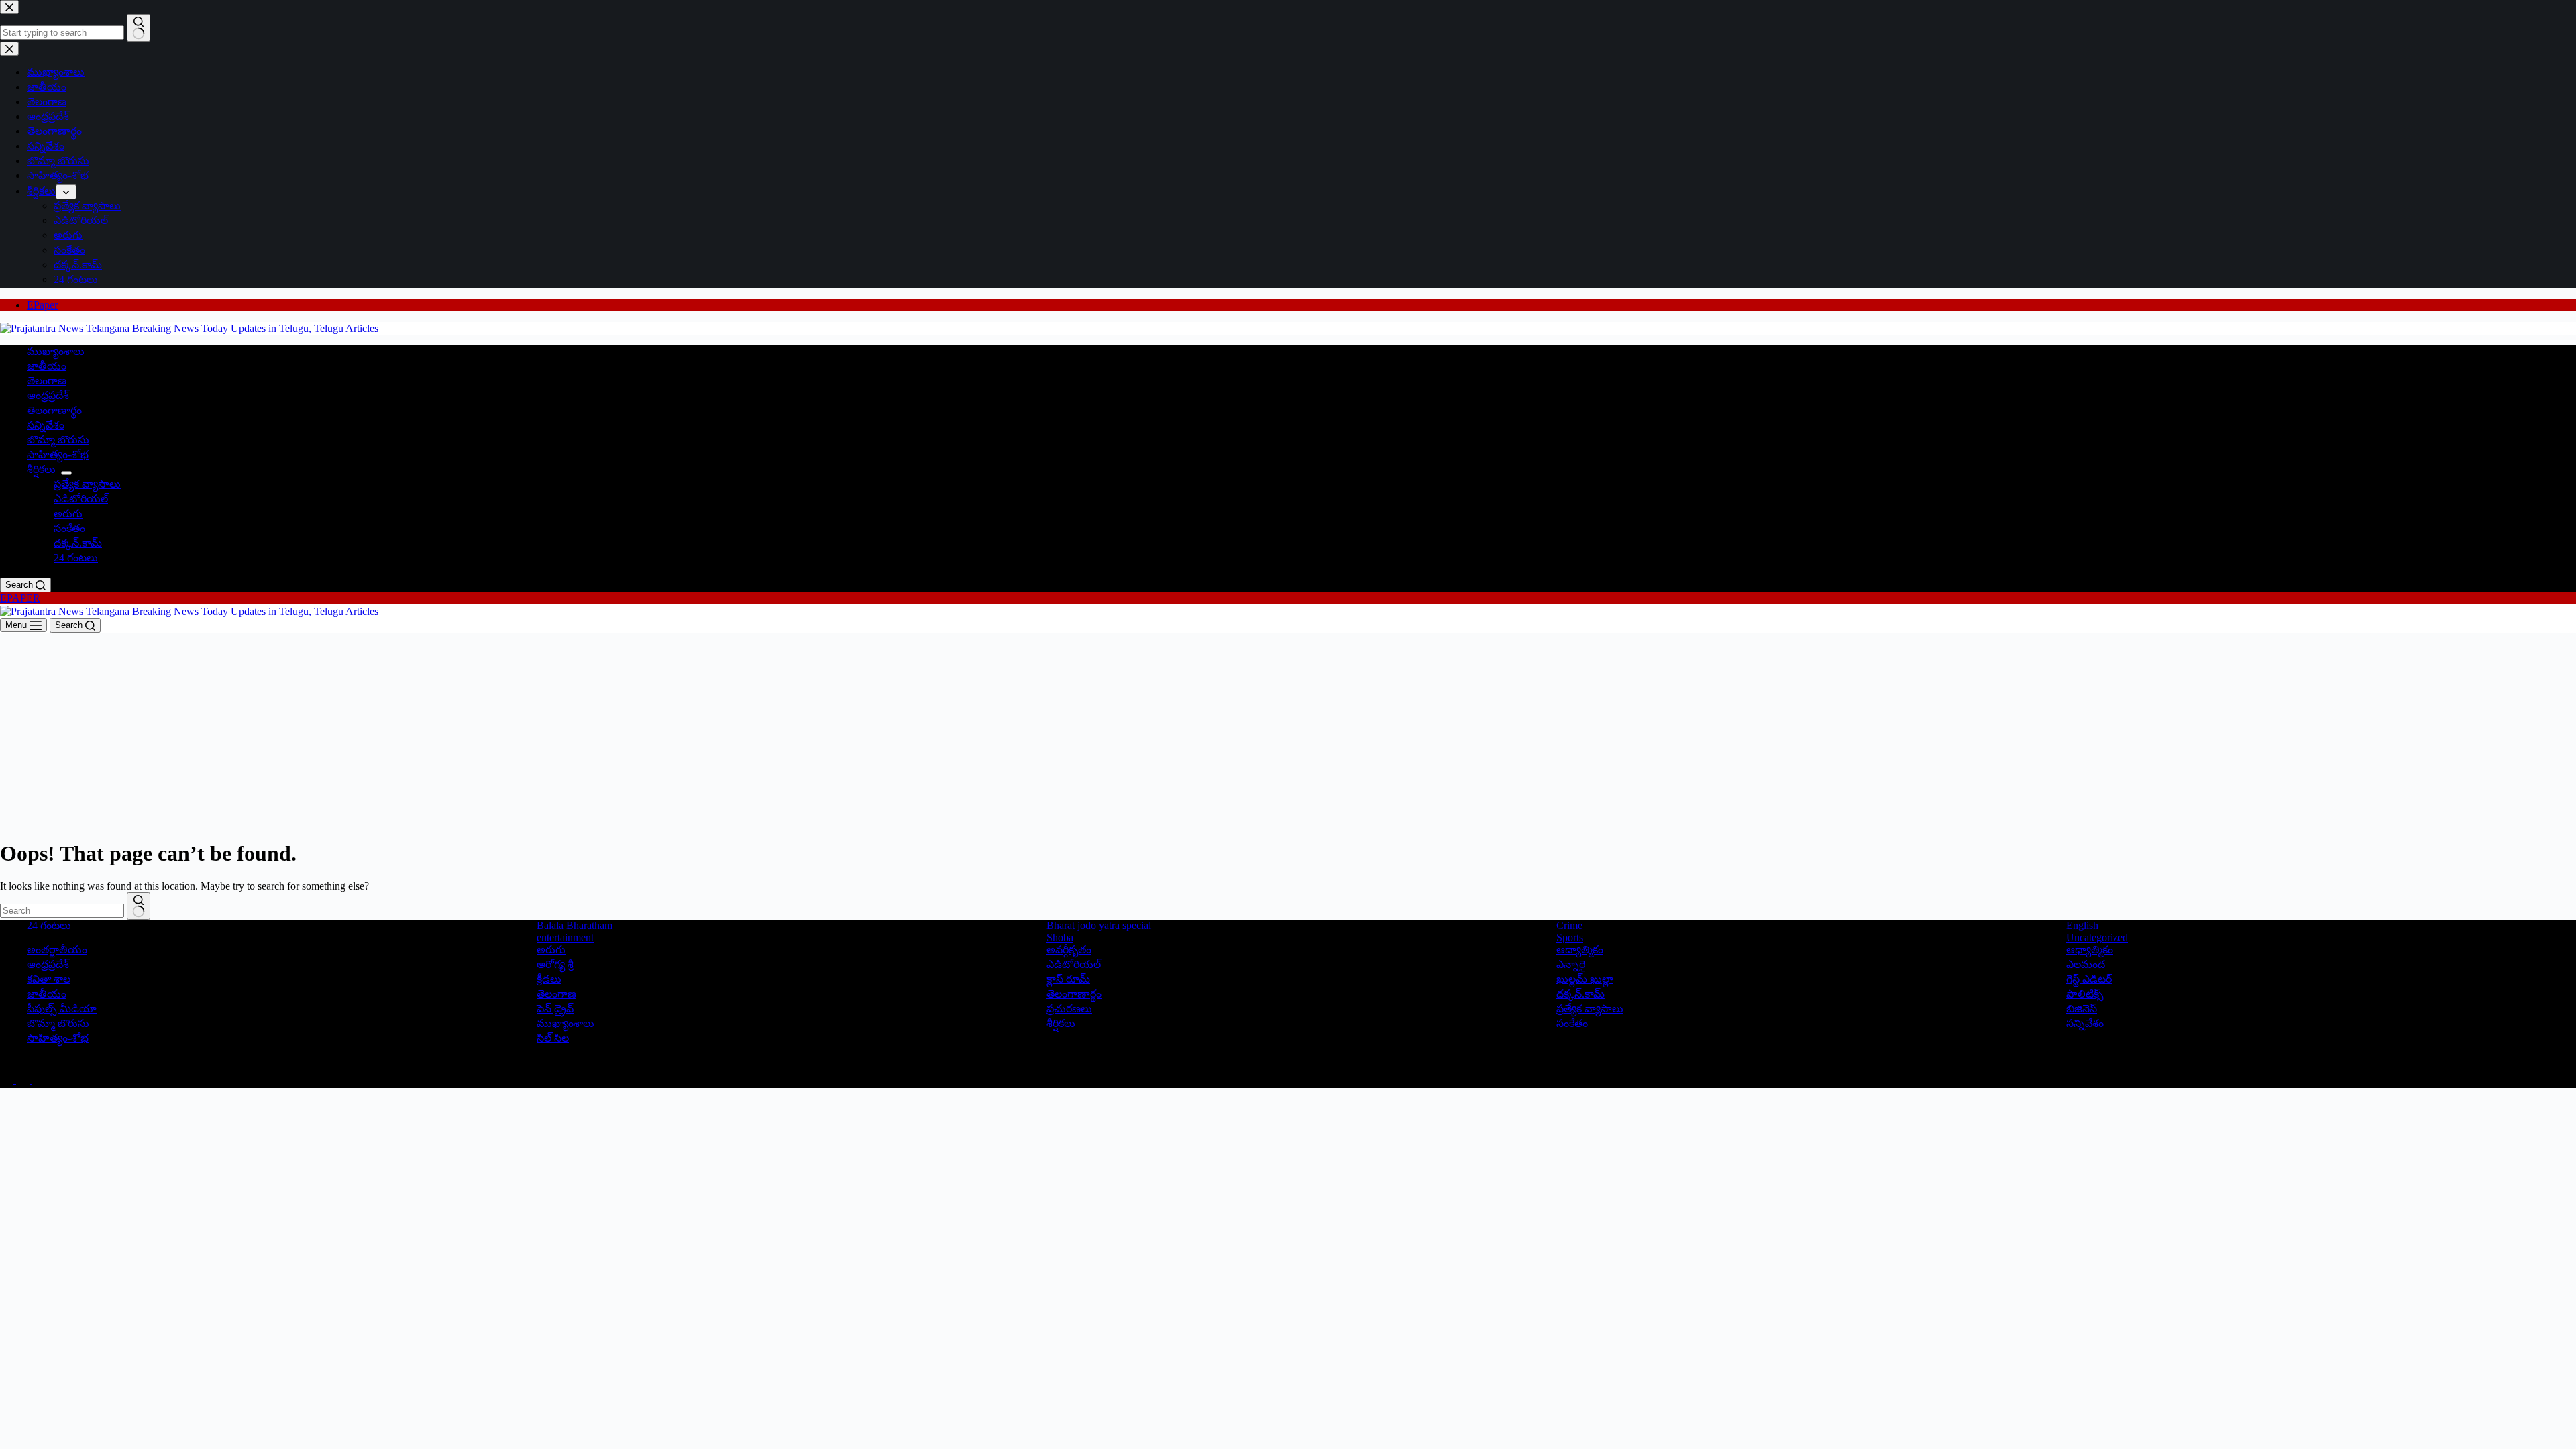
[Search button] (139, 906)
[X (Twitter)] (24, 1080)
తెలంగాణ (47, 381)
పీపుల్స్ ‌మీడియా (62, 1009)
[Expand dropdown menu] (66, 473)
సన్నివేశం (46, 425)
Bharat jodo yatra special (1099, 925)
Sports (1570, 937)
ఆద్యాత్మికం (1580, 950)
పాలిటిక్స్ (2085, 994)
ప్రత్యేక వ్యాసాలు (87, 484)
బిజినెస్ (2082, 1009)
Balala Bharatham (575, 925)
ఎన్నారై (1571, 964)
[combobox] (62, 911)
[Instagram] (39, 1080)
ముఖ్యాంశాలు (56, 351)
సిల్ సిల (553, 1038)
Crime (1569, 925)
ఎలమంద (2086, 964)
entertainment (565, 937)
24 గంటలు (76, 558)
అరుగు (68, 514)
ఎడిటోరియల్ (81, 499)
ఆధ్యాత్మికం (2090, 950)
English (2082, 925)
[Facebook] (8, 1080)
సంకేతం (69, 528)
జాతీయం (47, 366)
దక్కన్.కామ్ (78, 543)
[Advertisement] (1288, 733)
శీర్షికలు (41, 469)
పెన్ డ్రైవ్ (555, 1009)
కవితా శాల (49, 979)
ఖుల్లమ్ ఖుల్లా (1585, 979)
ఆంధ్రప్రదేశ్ (48, 395)
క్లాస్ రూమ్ (1068, 979)
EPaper (42, 305)
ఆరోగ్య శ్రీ (555, 964)
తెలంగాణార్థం (54, 410)
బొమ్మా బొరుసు (58, 440)
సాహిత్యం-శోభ (58, 454)
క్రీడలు (549, 979)
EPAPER (20, 598)
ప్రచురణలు (1069, 1009)
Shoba (1060, 937)
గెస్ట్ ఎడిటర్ (2089, 979)
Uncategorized (2097, 937)
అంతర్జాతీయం (57, 950)
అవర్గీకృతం (1069, 950)
